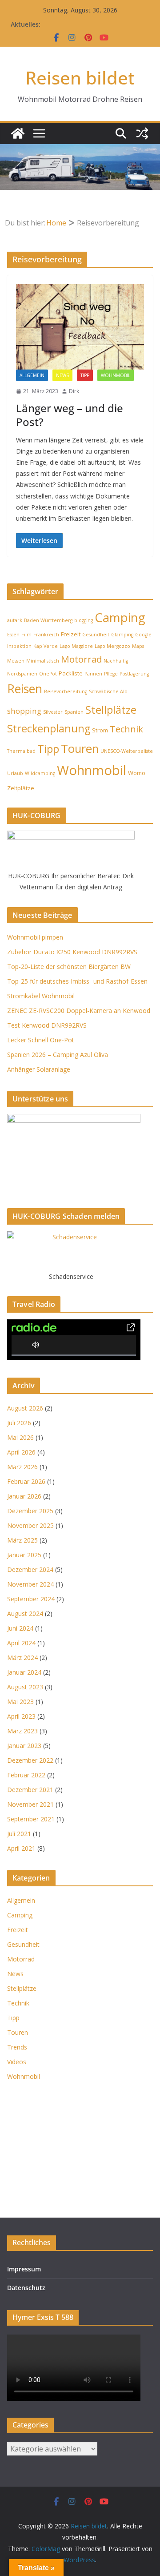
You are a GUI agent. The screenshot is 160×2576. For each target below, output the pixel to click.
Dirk (74, 391)
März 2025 (22, 1540)
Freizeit (71, 634)
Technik (126, 729)
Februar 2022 (26, 1775)
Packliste (71, 673)
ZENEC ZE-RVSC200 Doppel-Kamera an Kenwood (79, 1011)
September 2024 (31, 1599)
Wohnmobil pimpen (35, 937)
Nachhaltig (116, 661)
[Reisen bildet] (18, 133)
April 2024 (21, 1643)
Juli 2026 (19, 1423)
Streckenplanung (49, 728)
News (62, 375)
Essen (13, 635)
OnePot (48, 674)
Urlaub (15, 773)
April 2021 (21, 1848)
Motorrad (81, 659)
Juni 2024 (20, 1628)
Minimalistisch (43, 661)
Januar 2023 (24, 1746)
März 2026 (22, 1467)
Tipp (85, 375)
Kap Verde (46, 646)
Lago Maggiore (76, 646)
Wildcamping (40, 773)
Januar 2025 (24, 1555)
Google (143, 635)
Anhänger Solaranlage (39, 1069)
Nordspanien (22, 674)
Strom (100, 730)
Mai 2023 (20, 1702)
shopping (24, 711)
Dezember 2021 (30, 1790)
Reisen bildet (80, 78)
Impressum (24, 2269)
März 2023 (22, 1731)
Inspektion (19, 646)
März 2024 (22, 1658)
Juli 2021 (19, 1834)
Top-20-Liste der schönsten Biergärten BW (69, 967)
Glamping (122, 635)
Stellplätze (111, 709)
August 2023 (25, 1687)
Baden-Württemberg (48, 620)
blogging (84, 620)
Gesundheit (96, 635)
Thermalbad (21, 751)
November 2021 (30, 1804)
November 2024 (30, 1584)
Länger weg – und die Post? (70, 415)
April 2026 (21, 1452)
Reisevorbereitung (66, 691)
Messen (16, 661)
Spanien (74, 712)
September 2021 (31, 1819)
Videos (17, 2062)
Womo (137, 773)
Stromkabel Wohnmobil (41, 996)
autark (15, 620)
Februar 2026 (26, 1481)
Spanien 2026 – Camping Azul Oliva (58, 1055)
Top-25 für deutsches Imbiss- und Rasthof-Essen (77, 981)
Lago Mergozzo (112, 646)
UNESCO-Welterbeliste (127, 751)
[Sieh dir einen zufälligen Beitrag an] (142, 133)
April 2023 (21, 1716)
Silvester (53, 712)
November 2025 (30, 1525)
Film (26, 635)
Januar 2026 (24, 1496)
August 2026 (25, 1408)
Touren (80, 748)
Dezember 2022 (30, 1760)
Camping (120, 617)
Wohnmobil (116, 375)
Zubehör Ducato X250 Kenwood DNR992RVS (72, 952)
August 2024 (25, 1614)
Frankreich (46, 635)
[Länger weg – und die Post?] (80, 327)
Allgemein (32, 375)
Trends (17, 2047)
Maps (138, 646)
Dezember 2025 (30, 1511)
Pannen (93, 674)
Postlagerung (134, 674)
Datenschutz (26, 2288)
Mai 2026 (20, 1437)
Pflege (111, 674)
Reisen (25, 689)
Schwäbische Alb (108, 691)
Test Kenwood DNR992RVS (47, 1025)
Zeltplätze (21, 788)
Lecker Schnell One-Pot (41, 1040)
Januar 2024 (24, 1672)
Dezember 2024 (30, 1569)
